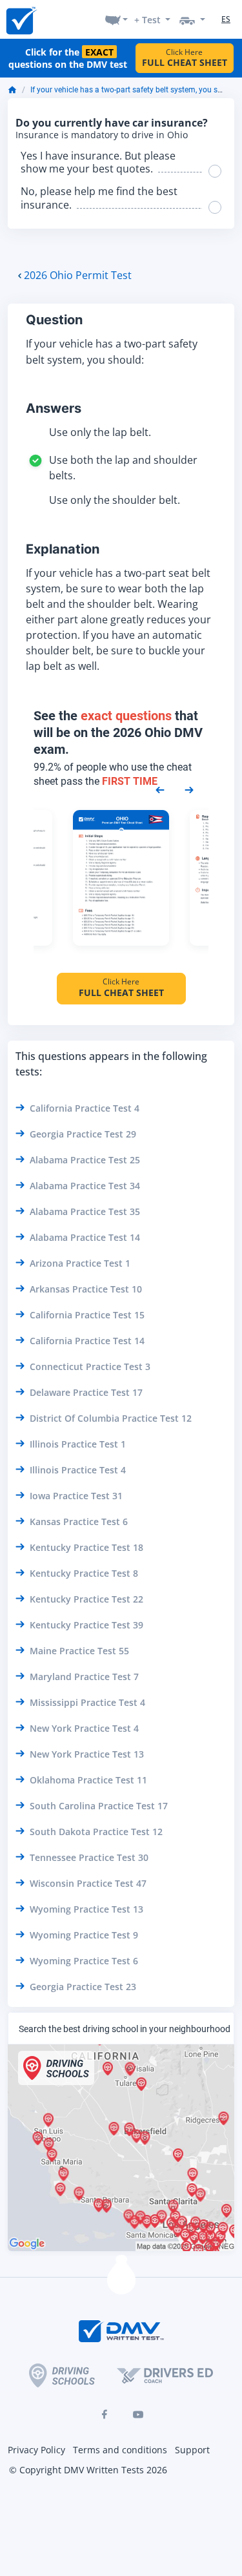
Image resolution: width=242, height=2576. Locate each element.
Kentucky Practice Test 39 (86, 1625)
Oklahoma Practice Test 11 (88, 1780)
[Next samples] (189, 789)
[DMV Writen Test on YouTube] (138, 2415)
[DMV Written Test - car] (192, 19)
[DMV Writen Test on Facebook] (105, 2415)
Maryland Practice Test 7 (84, 1677)
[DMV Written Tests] (121, 2280)
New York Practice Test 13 (87, 1754)
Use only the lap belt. (100, 432)
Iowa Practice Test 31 (76, 1496)
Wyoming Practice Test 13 (86, 1909)
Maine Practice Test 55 (79, 1651)
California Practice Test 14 (87, 1341)
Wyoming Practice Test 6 (84, 1961)
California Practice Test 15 (87, 1315)
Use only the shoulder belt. (115, 500)
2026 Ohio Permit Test (78, 275)
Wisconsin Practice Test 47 (88, 1883)
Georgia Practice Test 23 (83, 1987)
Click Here (185, 58)
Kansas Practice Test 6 (79, 1522)
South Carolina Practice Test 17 (99, 1806)
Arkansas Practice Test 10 (86, 1289)
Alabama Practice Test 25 (85, 1160)
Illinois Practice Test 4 (78, 1470)
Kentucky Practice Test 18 (86, 1547)
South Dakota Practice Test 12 (96, 1832)
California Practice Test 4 (85, 1108)
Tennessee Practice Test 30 (89, 1857)
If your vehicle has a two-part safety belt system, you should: (135, 90)
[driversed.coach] (165, 2375)
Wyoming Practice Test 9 (84, 1935)
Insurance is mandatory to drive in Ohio (102, 135)
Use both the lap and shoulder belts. (123, 468)
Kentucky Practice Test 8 (84, 1573)
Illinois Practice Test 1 (78, 1444)
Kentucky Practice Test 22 (86, 1599)
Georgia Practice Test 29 (83, 1134)
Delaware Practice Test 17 (86, 1392)
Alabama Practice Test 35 (85, 1211)
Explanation (63, 549)
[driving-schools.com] (62, 2375)
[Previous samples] (160, 789)
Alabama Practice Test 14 (85, 1237)
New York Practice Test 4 (84, 1728)
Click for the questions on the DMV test (68, 58)
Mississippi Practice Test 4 (87, 1702)
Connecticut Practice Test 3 (90, 1366)
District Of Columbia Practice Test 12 (111, 1418)
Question (54, 320)
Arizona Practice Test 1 (80, 1263)
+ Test (147, 20)
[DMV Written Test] (21, 20)
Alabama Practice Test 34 (85, 1186)
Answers (54, 408)
